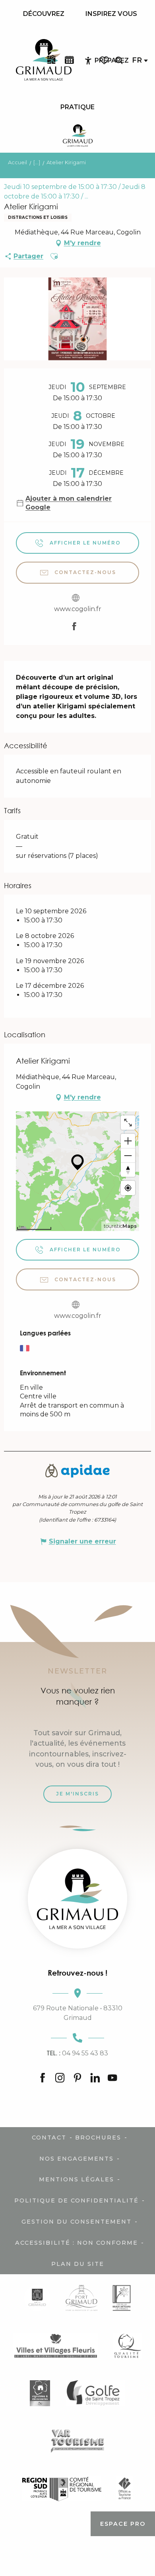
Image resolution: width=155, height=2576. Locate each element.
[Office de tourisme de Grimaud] (77, 1899)
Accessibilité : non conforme (77, 2243)
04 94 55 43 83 (77, 2053)
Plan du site (78, 2264)
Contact (49, 2137)
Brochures (98, 2137)
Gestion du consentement (77, 2222)
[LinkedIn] (95, 2078)
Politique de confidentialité (77, 2200)
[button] (119, 60)
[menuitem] (44, 14)
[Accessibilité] (88, 61)
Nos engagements (77, 2159)
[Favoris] (105, 60)
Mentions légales (77, 2179)
